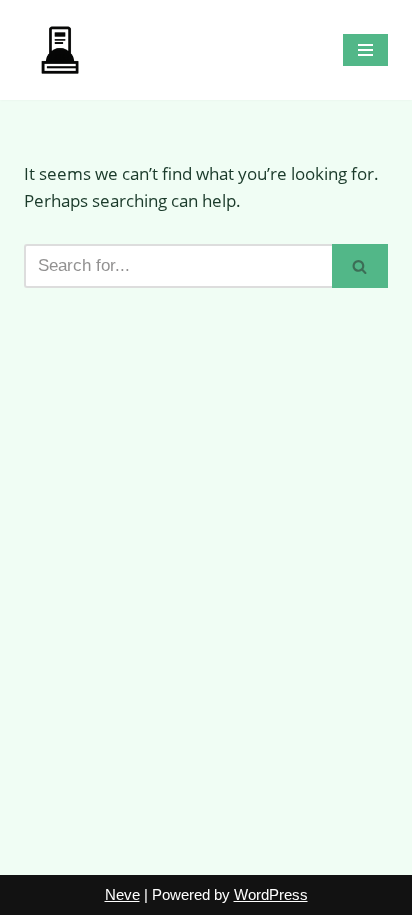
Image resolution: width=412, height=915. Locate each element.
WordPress (271, 894)
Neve (122, 894)
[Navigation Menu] (365, 50)
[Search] (360, 266)
